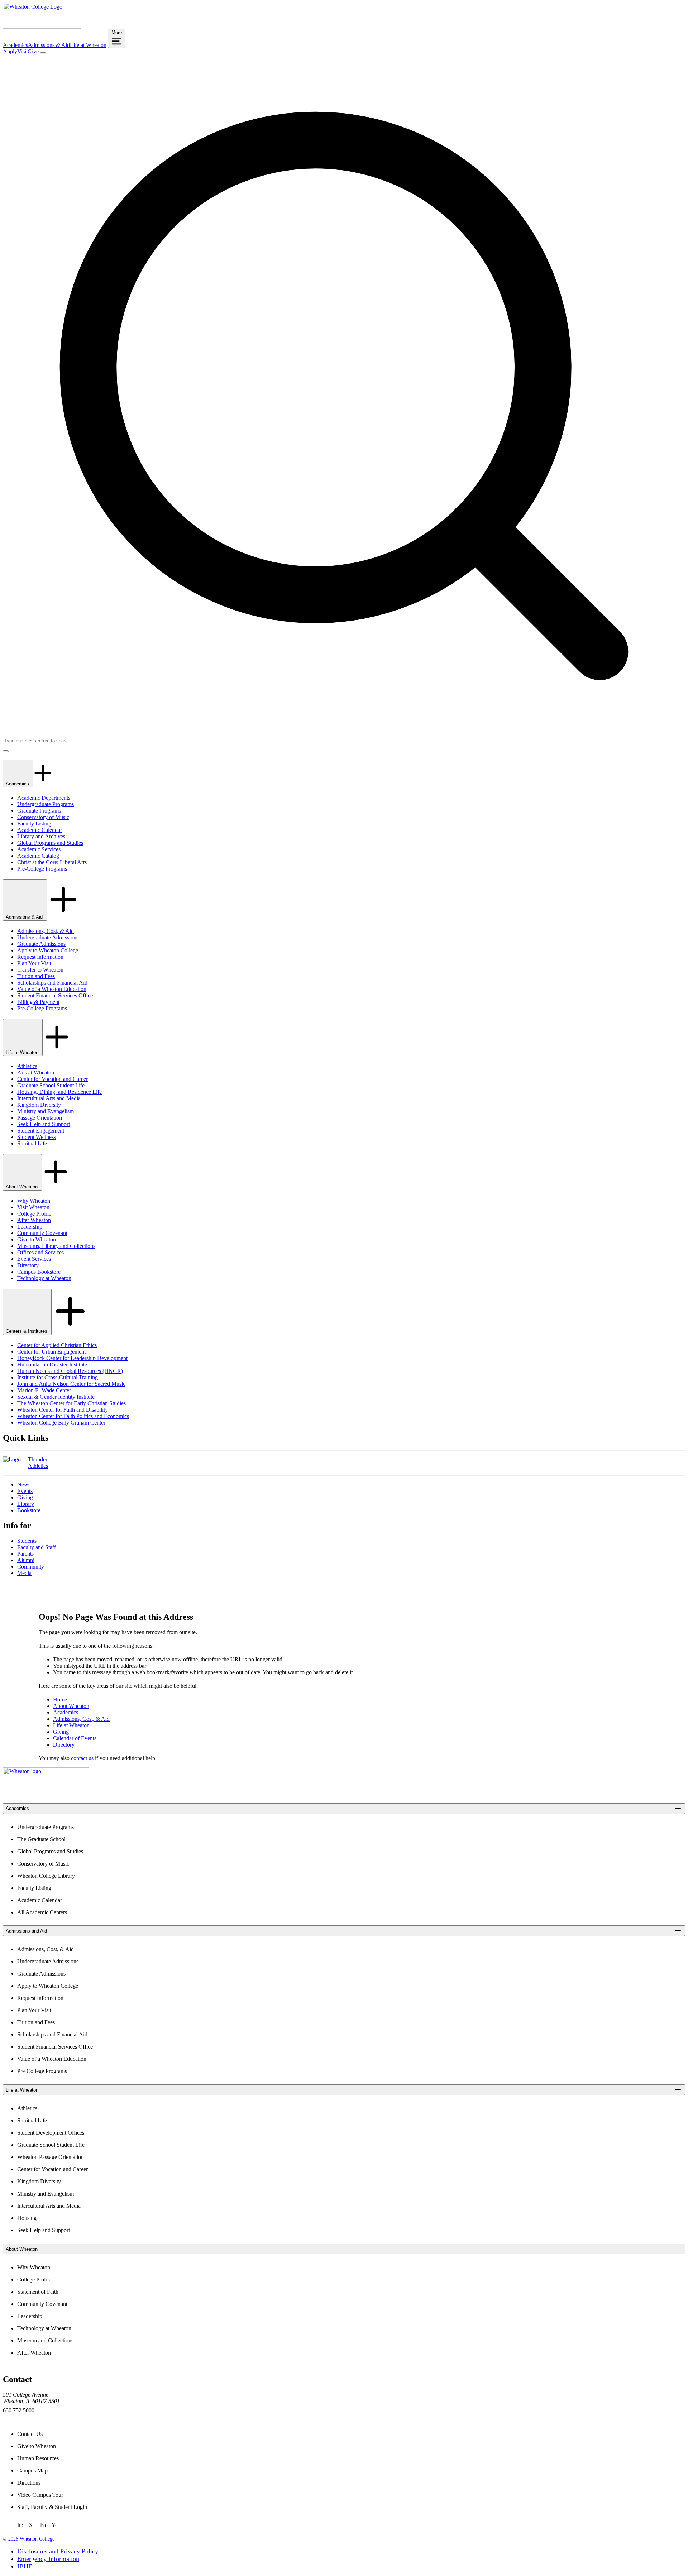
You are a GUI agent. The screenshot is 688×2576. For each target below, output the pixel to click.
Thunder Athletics (38, 1463)
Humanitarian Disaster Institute (52, 1364)
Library (26, 1504)
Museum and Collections (45, 2340)
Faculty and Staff (37, 1547)
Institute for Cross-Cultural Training (58, 1377)
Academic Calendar (40, 830)
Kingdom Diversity (39, 1105)
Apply (10, 51)
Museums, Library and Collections (56, 1246)
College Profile (34, 1214)
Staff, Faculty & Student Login (52, 2507)
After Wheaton (34, 1220)
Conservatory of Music (43, 817)
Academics (15, 45)
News (24, 1485)
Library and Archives (41, 836)
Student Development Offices (51, 2133)
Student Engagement (41, 1131)
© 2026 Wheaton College (29, 2539)
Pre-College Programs (42, 869)
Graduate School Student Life (51, 1085)
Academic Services (39, 849)
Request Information (40, 957)
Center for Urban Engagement (51, 1352)
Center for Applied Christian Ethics (57, 1345)
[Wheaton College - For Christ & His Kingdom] (46, 1794)
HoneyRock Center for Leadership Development (72, 1358)
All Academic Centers (42, 1912)
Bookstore (29, 1510)
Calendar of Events (75, 1738)
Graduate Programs (39, 811)
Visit (22, 51)
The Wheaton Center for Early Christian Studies (71, 1403)
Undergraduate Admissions (48, 937)
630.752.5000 (19, 2410)
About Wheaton (22, 1187)
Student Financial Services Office (55, 995)
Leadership (30, 1227)
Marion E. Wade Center (44, 1390)
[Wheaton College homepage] (42, 27)
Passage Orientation (40, 1118)
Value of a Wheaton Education (52, 989)
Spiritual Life (32, 1143)
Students (27, 1541)
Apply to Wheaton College (48, 950)
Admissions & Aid (49, 45)
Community (31, 1567)
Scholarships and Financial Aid (52, 983)
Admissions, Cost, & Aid (46, 931)
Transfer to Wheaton (40, 970)
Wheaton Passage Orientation (51, 2157)
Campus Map (32, 2470)
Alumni (26, 1560)
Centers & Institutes (27, 1331)
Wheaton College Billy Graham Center (61, 1423)
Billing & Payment (38, 1002)
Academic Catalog (38, 856)
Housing (27, 2218)
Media (24, 1573)
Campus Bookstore (39, 1272)
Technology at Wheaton (44, 1278)
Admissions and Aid (26, 1931)
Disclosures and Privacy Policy (58, 2551)
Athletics (27, 1066)
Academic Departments (44, 798)
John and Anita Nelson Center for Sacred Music (71, 1384)
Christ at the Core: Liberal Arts (52, 862)
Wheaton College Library (46, 1876)
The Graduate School (41, 1839)
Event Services (34, 1259)
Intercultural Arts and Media (49, 1098)
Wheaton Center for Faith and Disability (63, 1410)
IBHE (25, 2566)
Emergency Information (48, 2559)
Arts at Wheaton (36, 1072)
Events (25, 1491)
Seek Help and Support (44, 1124)
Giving (25, 1497)
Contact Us (30, 2434)
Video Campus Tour (40, 2495)
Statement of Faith (38, 2292)
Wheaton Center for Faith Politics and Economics (73, 1416)
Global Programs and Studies (50, 843)
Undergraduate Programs (46, 804)
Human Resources (38, 2458)
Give (33, 51)
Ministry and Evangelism (46, 1111)
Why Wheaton (34, 1201)
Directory (28, 1265)
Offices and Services (40, 1252)
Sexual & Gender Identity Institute (56, 1397)
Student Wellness (37, 1137)
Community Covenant (42, 1233)
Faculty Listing (34, 823)
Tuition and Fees (36, 976)
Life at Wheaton (88, 45)
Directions (29, 2483)
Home (60, 1699)
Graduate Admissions (41, 944)
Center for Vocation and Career (52, 1079)
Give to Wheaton (37, 1239)
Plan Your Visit (34, 963)
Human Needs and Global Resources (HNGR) (70, 1371)
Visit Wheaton (33, 1207)
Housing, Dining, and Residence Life (59, 1092)
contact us (82, 1758)
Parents (25, 1554)
